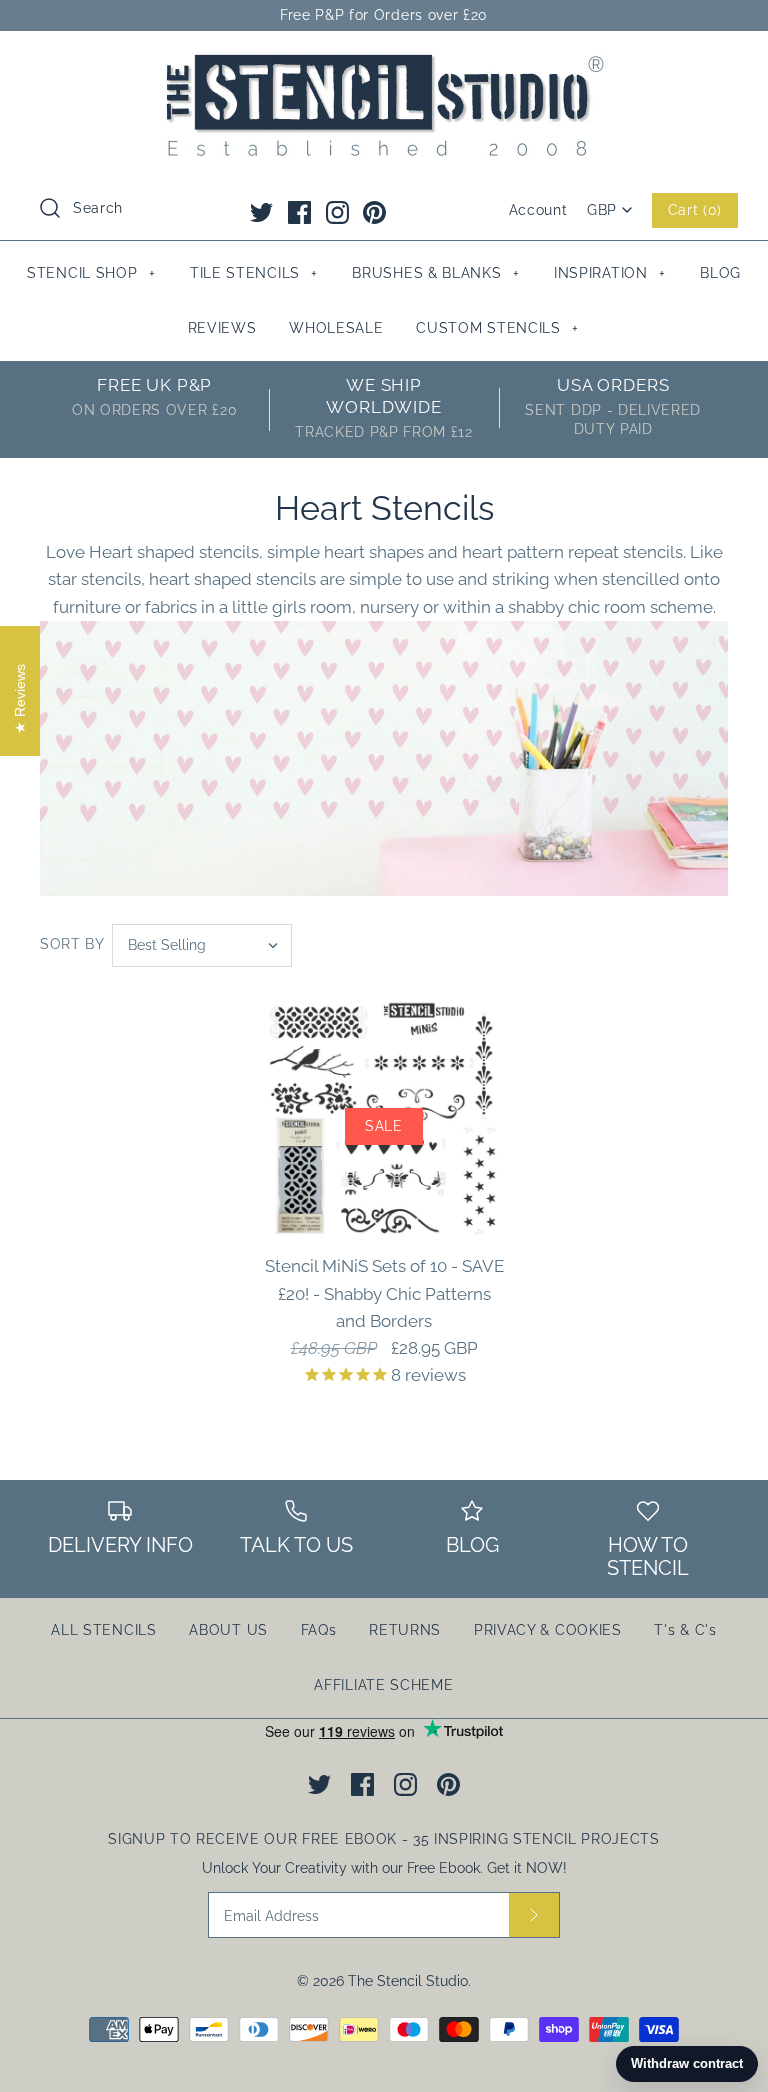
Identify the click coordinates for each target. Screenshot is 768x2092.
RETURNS (405, 1630)
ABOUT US (228, 1630)
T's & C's (685, 1630)
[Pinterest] (374, 212)
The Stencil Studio (408, 1981)
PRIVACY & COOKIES (548, 1630)
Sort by (72, 944)
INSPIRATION (610, 273)
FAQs (319, 1630)
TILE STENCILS (254, 273)
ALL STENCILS (103, 1630)
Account (538, 210)
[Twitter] (261, 212)
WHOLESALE (336, 328)
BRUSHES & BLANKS (435, 273)
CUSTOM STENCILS (497, 328)
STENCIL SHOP (91, 273)
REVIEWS (222, 328)
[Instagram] (337, 212)
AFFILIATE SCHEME (383, 1685)
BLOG (720, 273)
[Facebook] (299, 212)
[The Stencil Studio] (384, 64)
